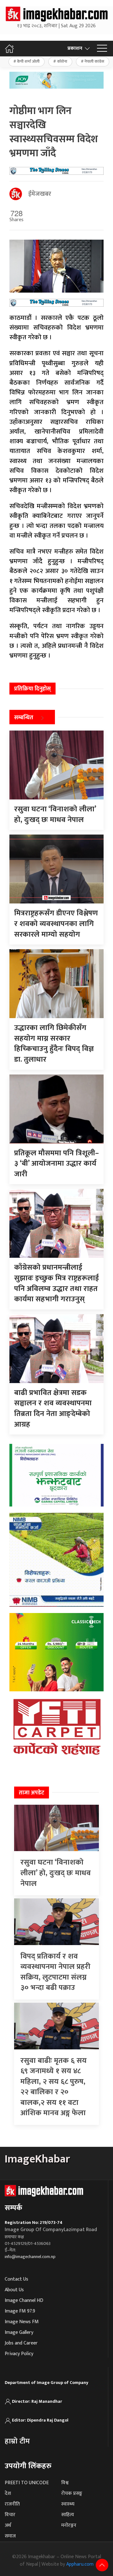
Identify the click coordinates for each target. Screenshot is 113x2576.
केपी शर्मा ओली (28, 61)
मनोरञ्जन (69, 2525)
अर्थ (8, 2525)
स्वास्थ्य (68, 2504)
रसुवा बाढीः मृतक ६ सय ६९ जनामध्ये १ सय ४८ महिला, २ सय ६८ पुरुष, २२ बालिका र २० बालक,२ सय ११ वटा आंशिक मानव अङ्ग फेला (54, 2087)
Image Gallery (19, 2332)
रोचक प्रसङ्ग (72, 2493)
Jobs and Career (21, 2343)
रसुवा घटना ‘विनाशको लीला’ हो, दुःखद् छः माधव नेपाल (56, 1873)
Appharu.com (80, 2564)
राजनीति (12, 2504)
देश (8, 2493)
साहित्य (68, 2515)
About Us (14, 2290)
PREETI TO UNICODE (27, 2483)
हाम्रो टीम (17, 2441)
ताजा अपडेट (32, 1793)
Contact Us (16, 2279)
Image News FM (22, 2322)
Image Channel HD (24, 2300)
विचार (10, 2515)
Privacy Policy (19, 2354)
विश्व (65, 2483)
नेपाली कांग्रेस (94, 61)
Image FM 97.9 (20, 2311)
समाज (10, 2536)
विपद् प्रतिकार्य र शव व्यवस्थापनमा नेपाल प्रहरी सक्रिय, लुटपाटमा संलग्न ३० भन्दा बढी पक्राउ (55, 1972)
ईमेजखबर (40, 194)
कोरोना (62, 61)
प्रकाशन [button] (75, 48)
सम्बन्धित (24, 718)
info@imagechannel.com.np (30, 2257)
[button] (102, 49)
